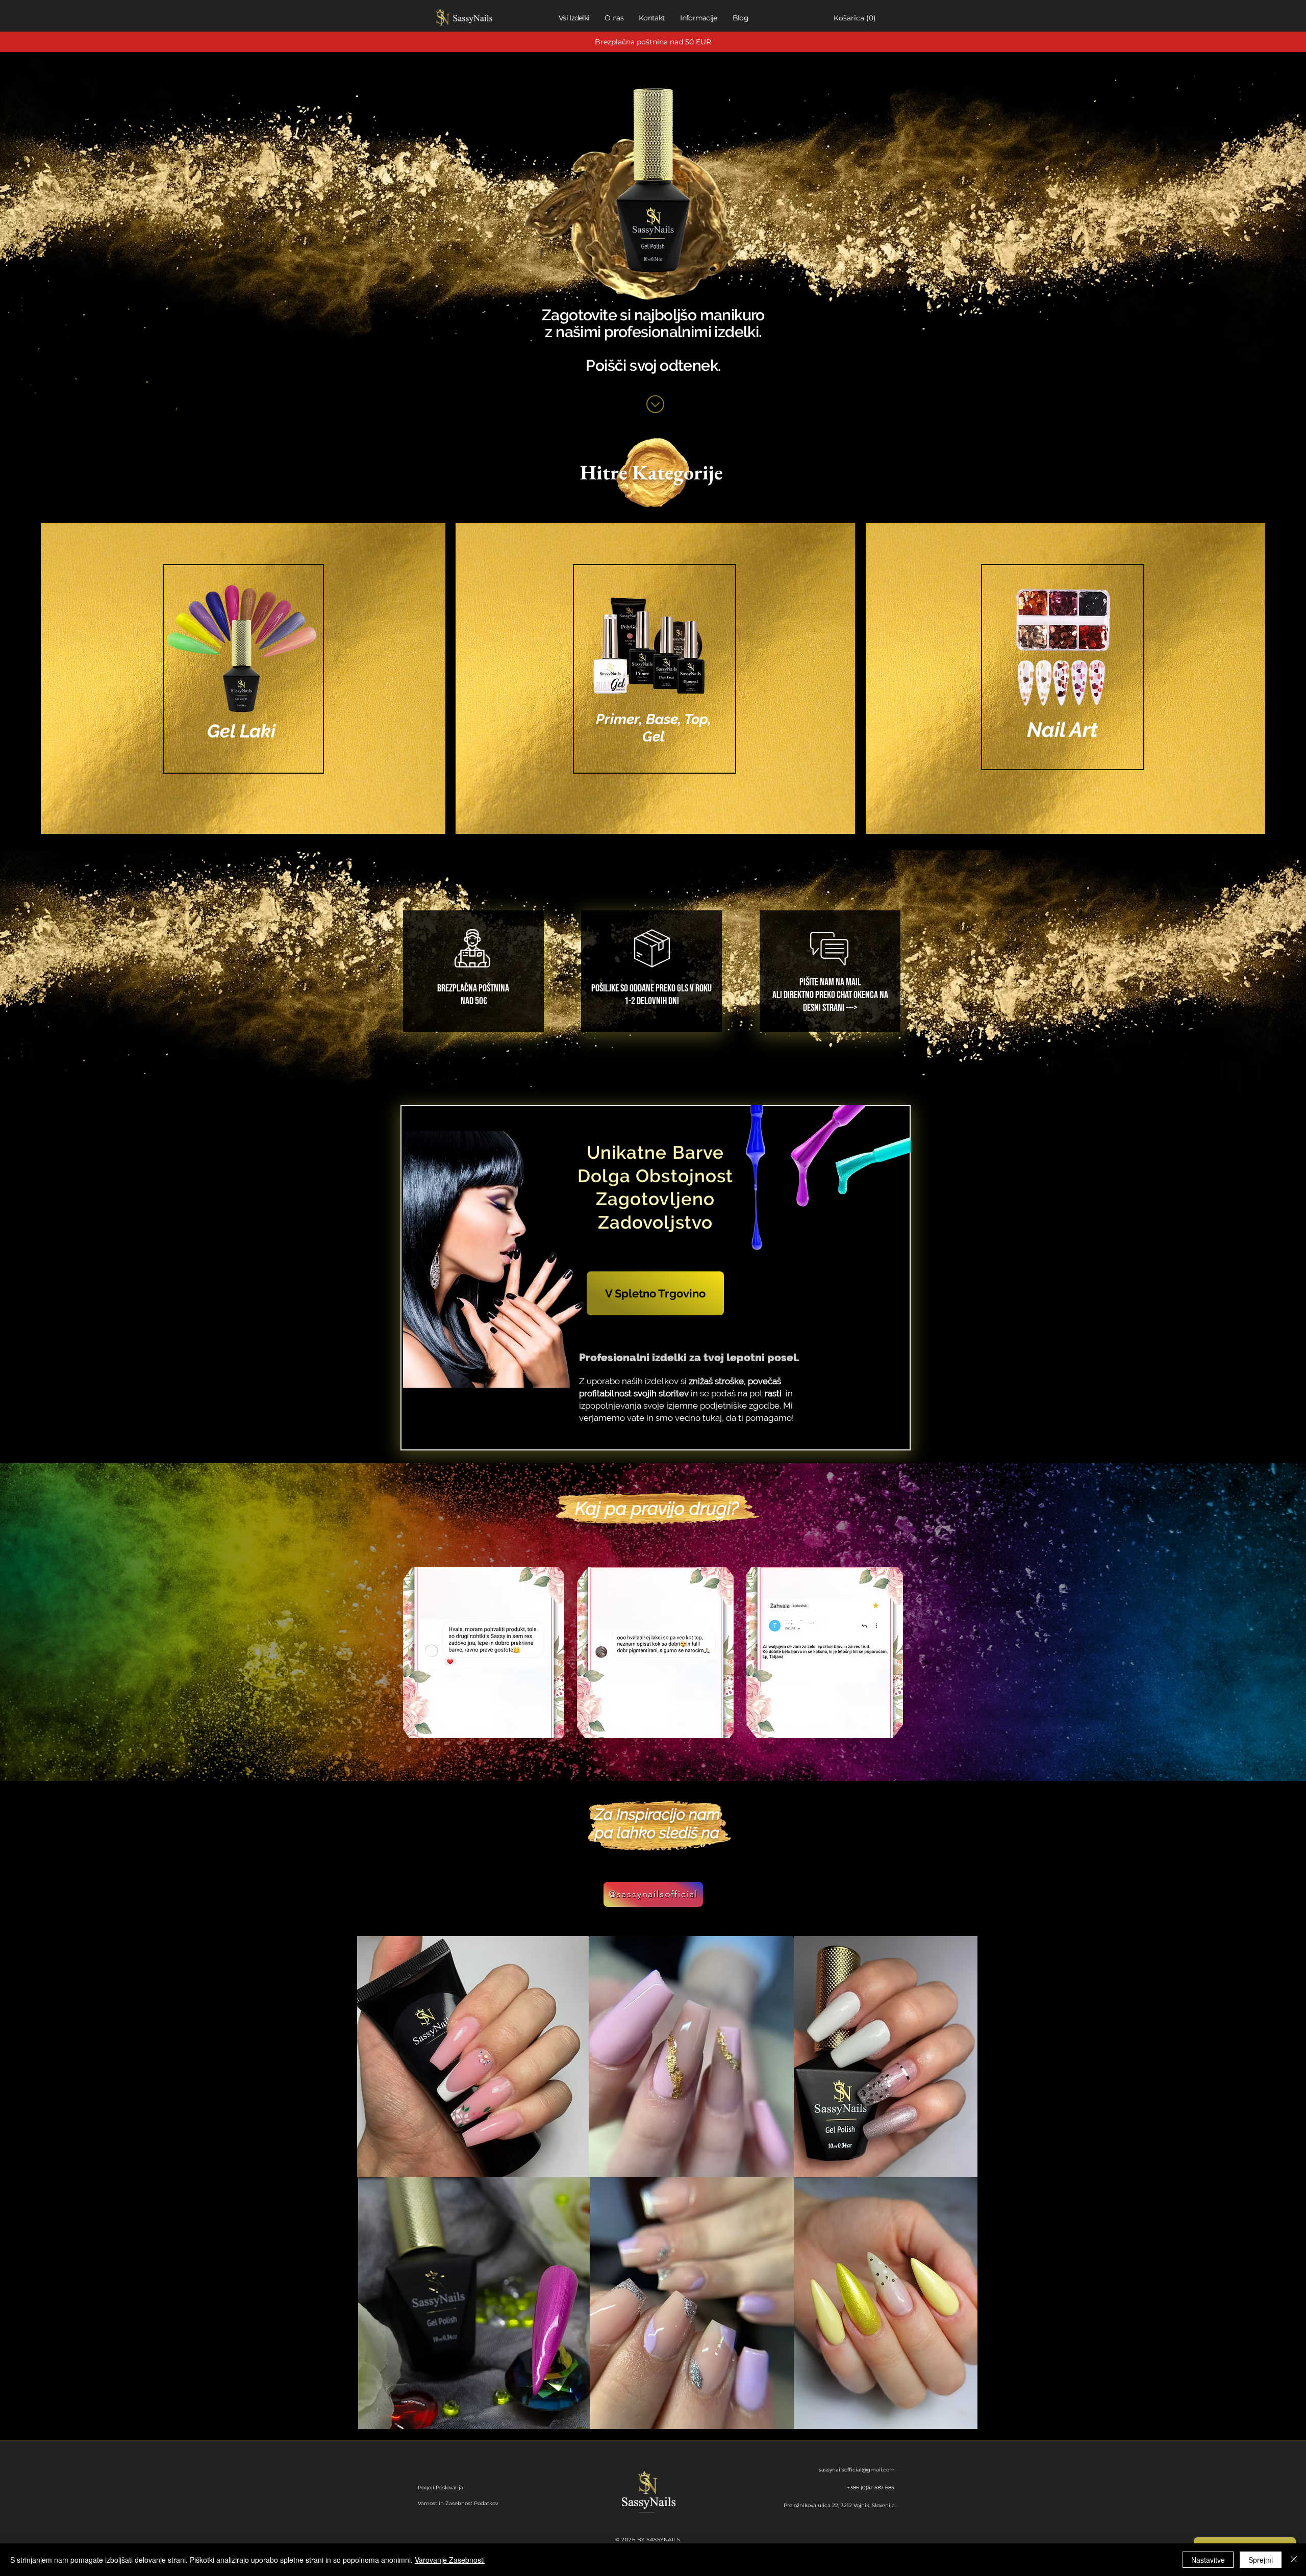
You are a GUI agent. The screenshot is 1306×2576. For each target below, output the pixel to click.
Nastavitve (1208, 2560)
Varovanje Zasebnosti (450, 2560)
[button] (839, 18)
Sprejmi (1261, 2560)
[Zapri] (1294, 2560)
